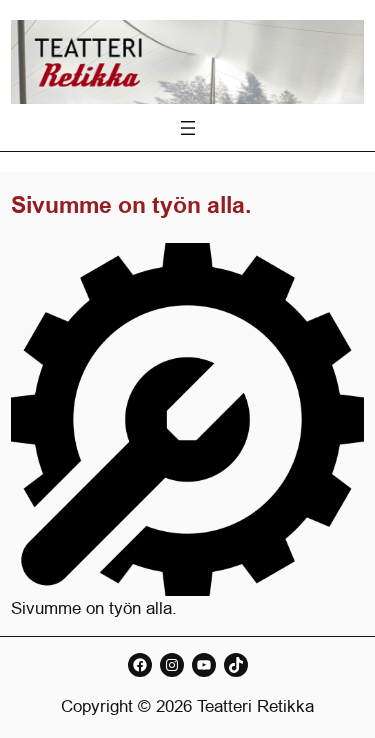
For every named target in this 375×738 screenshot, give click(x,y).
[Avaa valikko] (188, 128)
